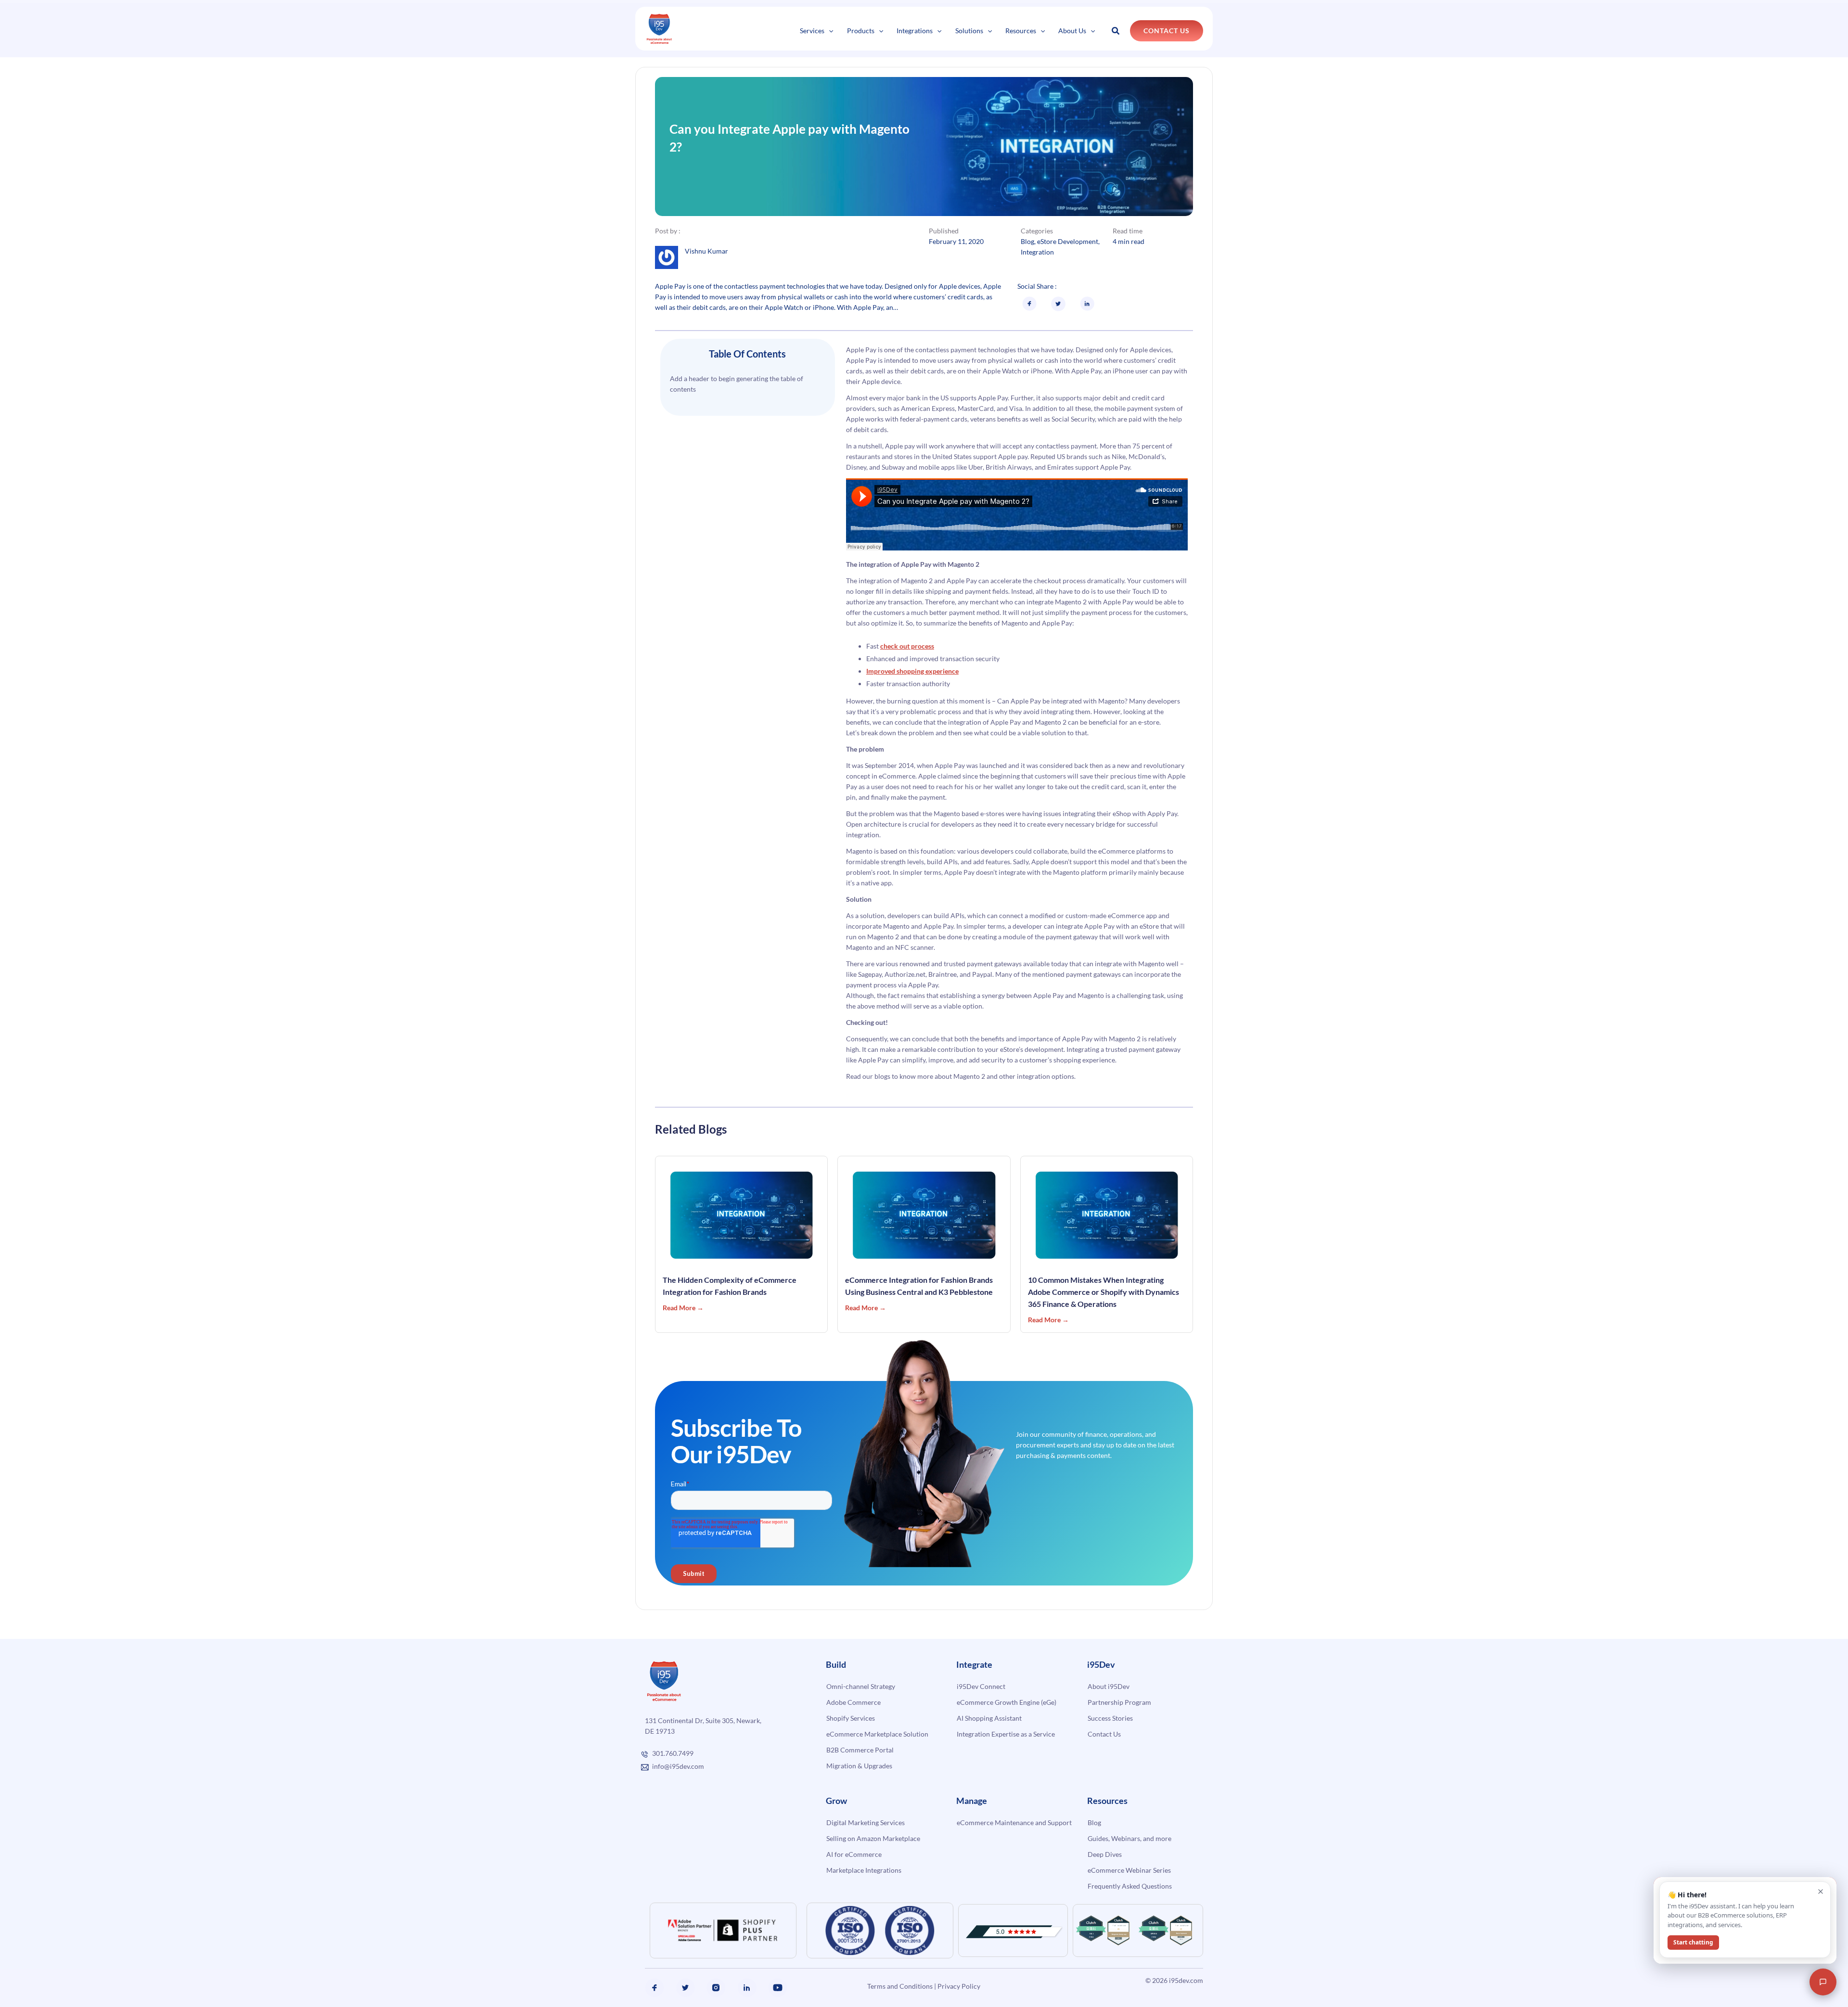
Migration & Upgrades (859, 1766)
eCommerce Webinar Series (1129, 1870)
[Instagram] (716, 1988)
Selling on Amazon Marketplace (873, 1838)
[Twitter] (685, 1988)
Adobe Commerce (853, 1702)
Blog (1027, 241)
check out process (907, 646)
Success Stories (1110, 1718)
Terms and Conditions (900, 1986)
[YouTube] (778, 1988)
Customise (78, 1972)
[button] (829, 31)
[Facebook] (654, 1988)
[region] (125, 1944)
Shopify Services (851, 1718)
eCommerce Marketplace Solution (877, 1734)
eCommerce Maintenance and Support (1014, 1822)
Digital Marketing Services (866, 1822)
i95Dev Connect (981, 1686)
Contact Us (1104, 1734)
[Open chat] (1823, 1982)
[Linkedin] (747, 1988)
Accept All (173, 1972)
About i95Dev (1109, 1686)
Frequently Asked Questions (1130, 1886)
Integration (1037, 252)
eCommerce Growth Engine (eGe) (1007, 1702)
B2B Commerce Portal (860, 1750)
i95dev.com (1186, 1980)
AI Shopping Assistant (989, 1718)
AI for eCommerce (854, 1854)
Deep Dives (1105, 1854)
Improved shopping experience (912, 671)
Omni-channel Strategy (861, 1686)
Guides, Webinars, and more (1129, 1838)
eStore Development (1068, 241)
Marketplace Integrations (864, 1870)
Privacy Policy (959, 1986)
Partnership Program (1119, 1702)
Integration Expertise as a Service (1006, 1734)
